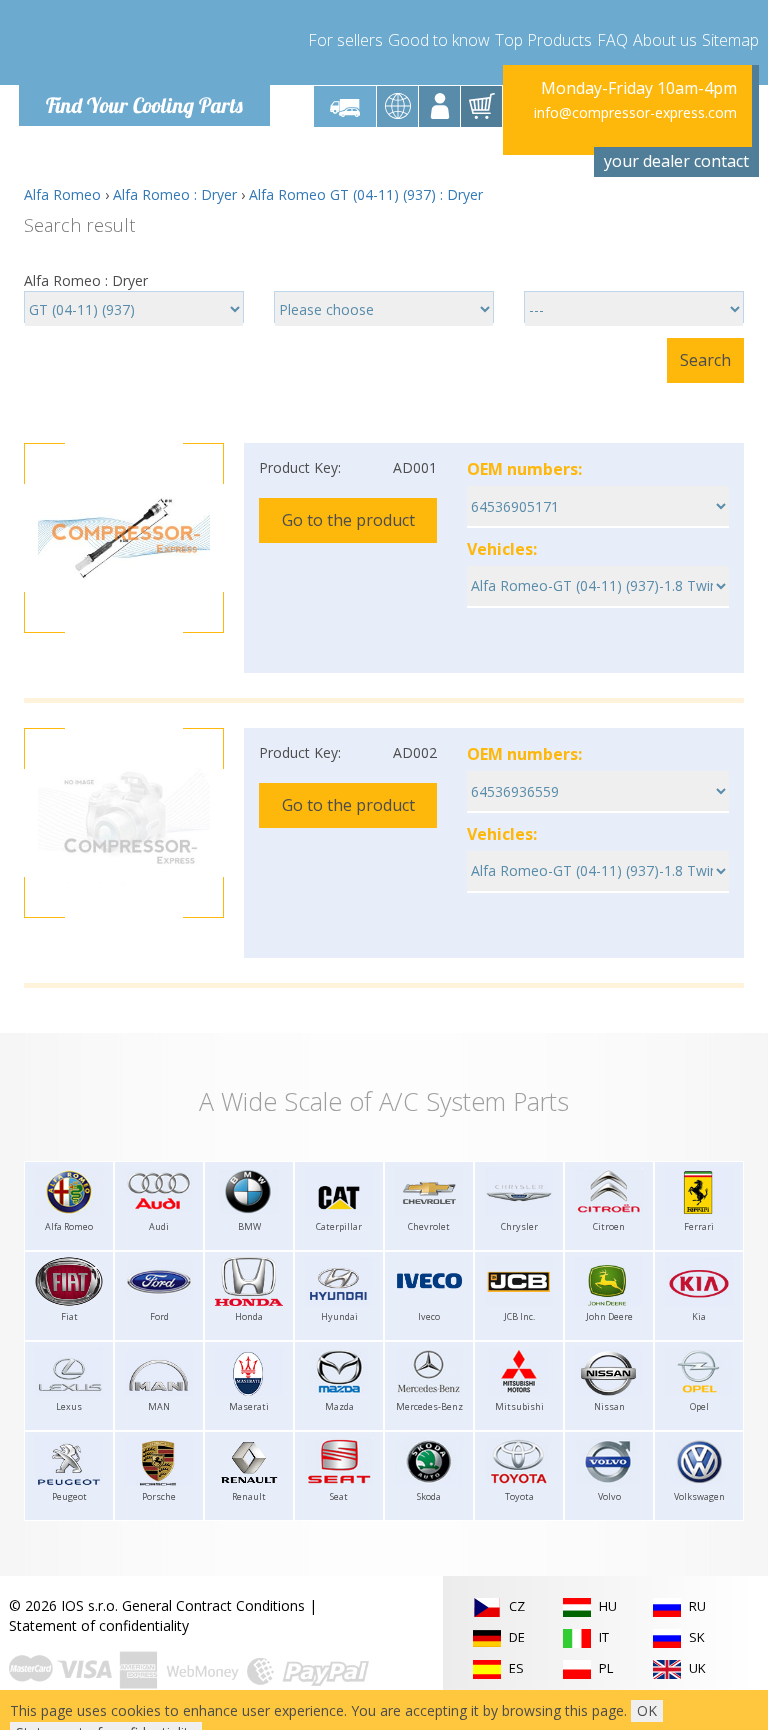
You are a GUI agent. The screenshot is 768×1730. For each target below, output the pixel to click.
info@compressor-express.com (635, 112)
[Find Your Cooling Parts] (143, 46)
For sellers (345, 40)
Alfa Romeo (62, 194)
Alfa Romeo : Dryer (175, 194)
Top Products (543, 40)
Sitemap (730, 40)
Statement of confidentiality (99, 1625)
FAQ (612, 40)
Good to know (439, 40)
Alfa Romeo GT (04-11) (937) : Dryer (366, 194)
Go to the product (348, 520)
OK (647, 1710)
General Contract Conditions (213, 1605)
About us (665, 40)
